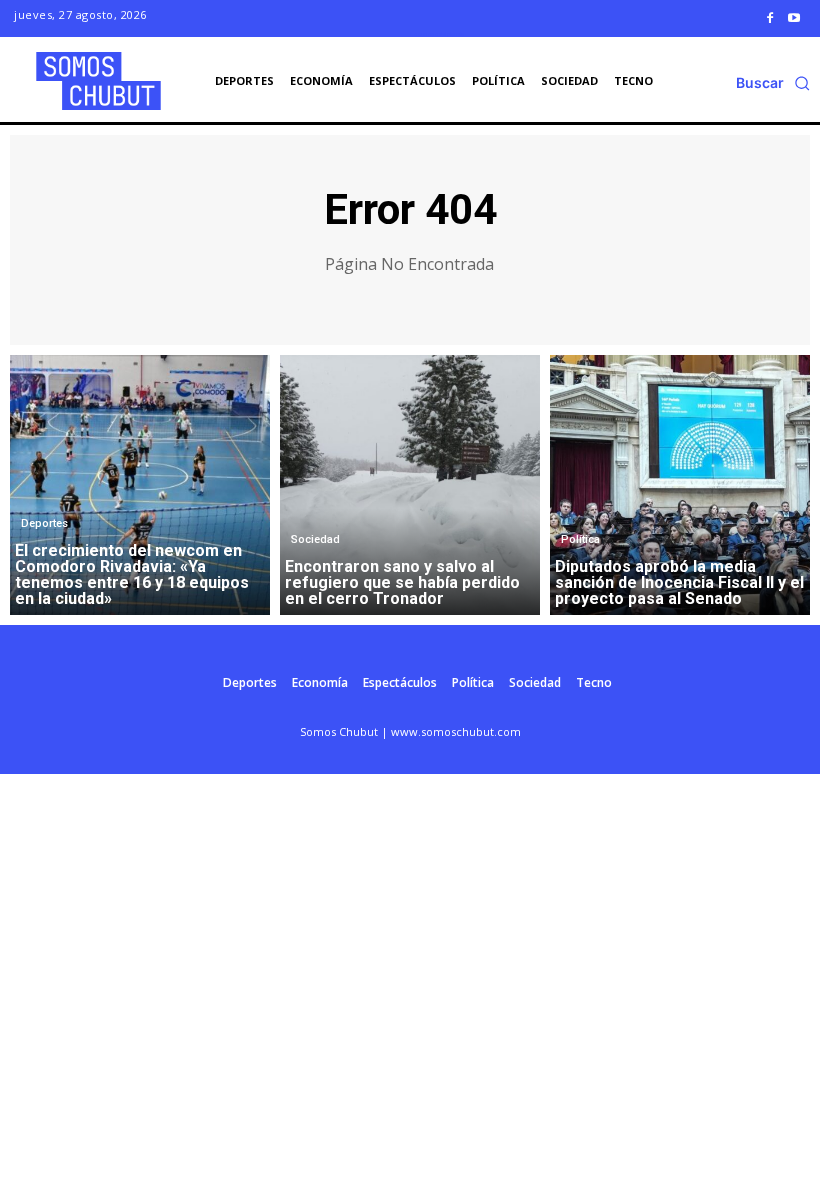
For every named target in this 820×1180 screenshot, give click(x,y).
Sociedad (315, 539)
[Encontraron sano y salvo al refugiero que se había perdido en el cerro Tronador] (410, 485)
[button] (773, 83)
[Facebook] (770, 18)
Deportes (44, 523)
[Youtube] (794, 18)
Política (580, 539)
